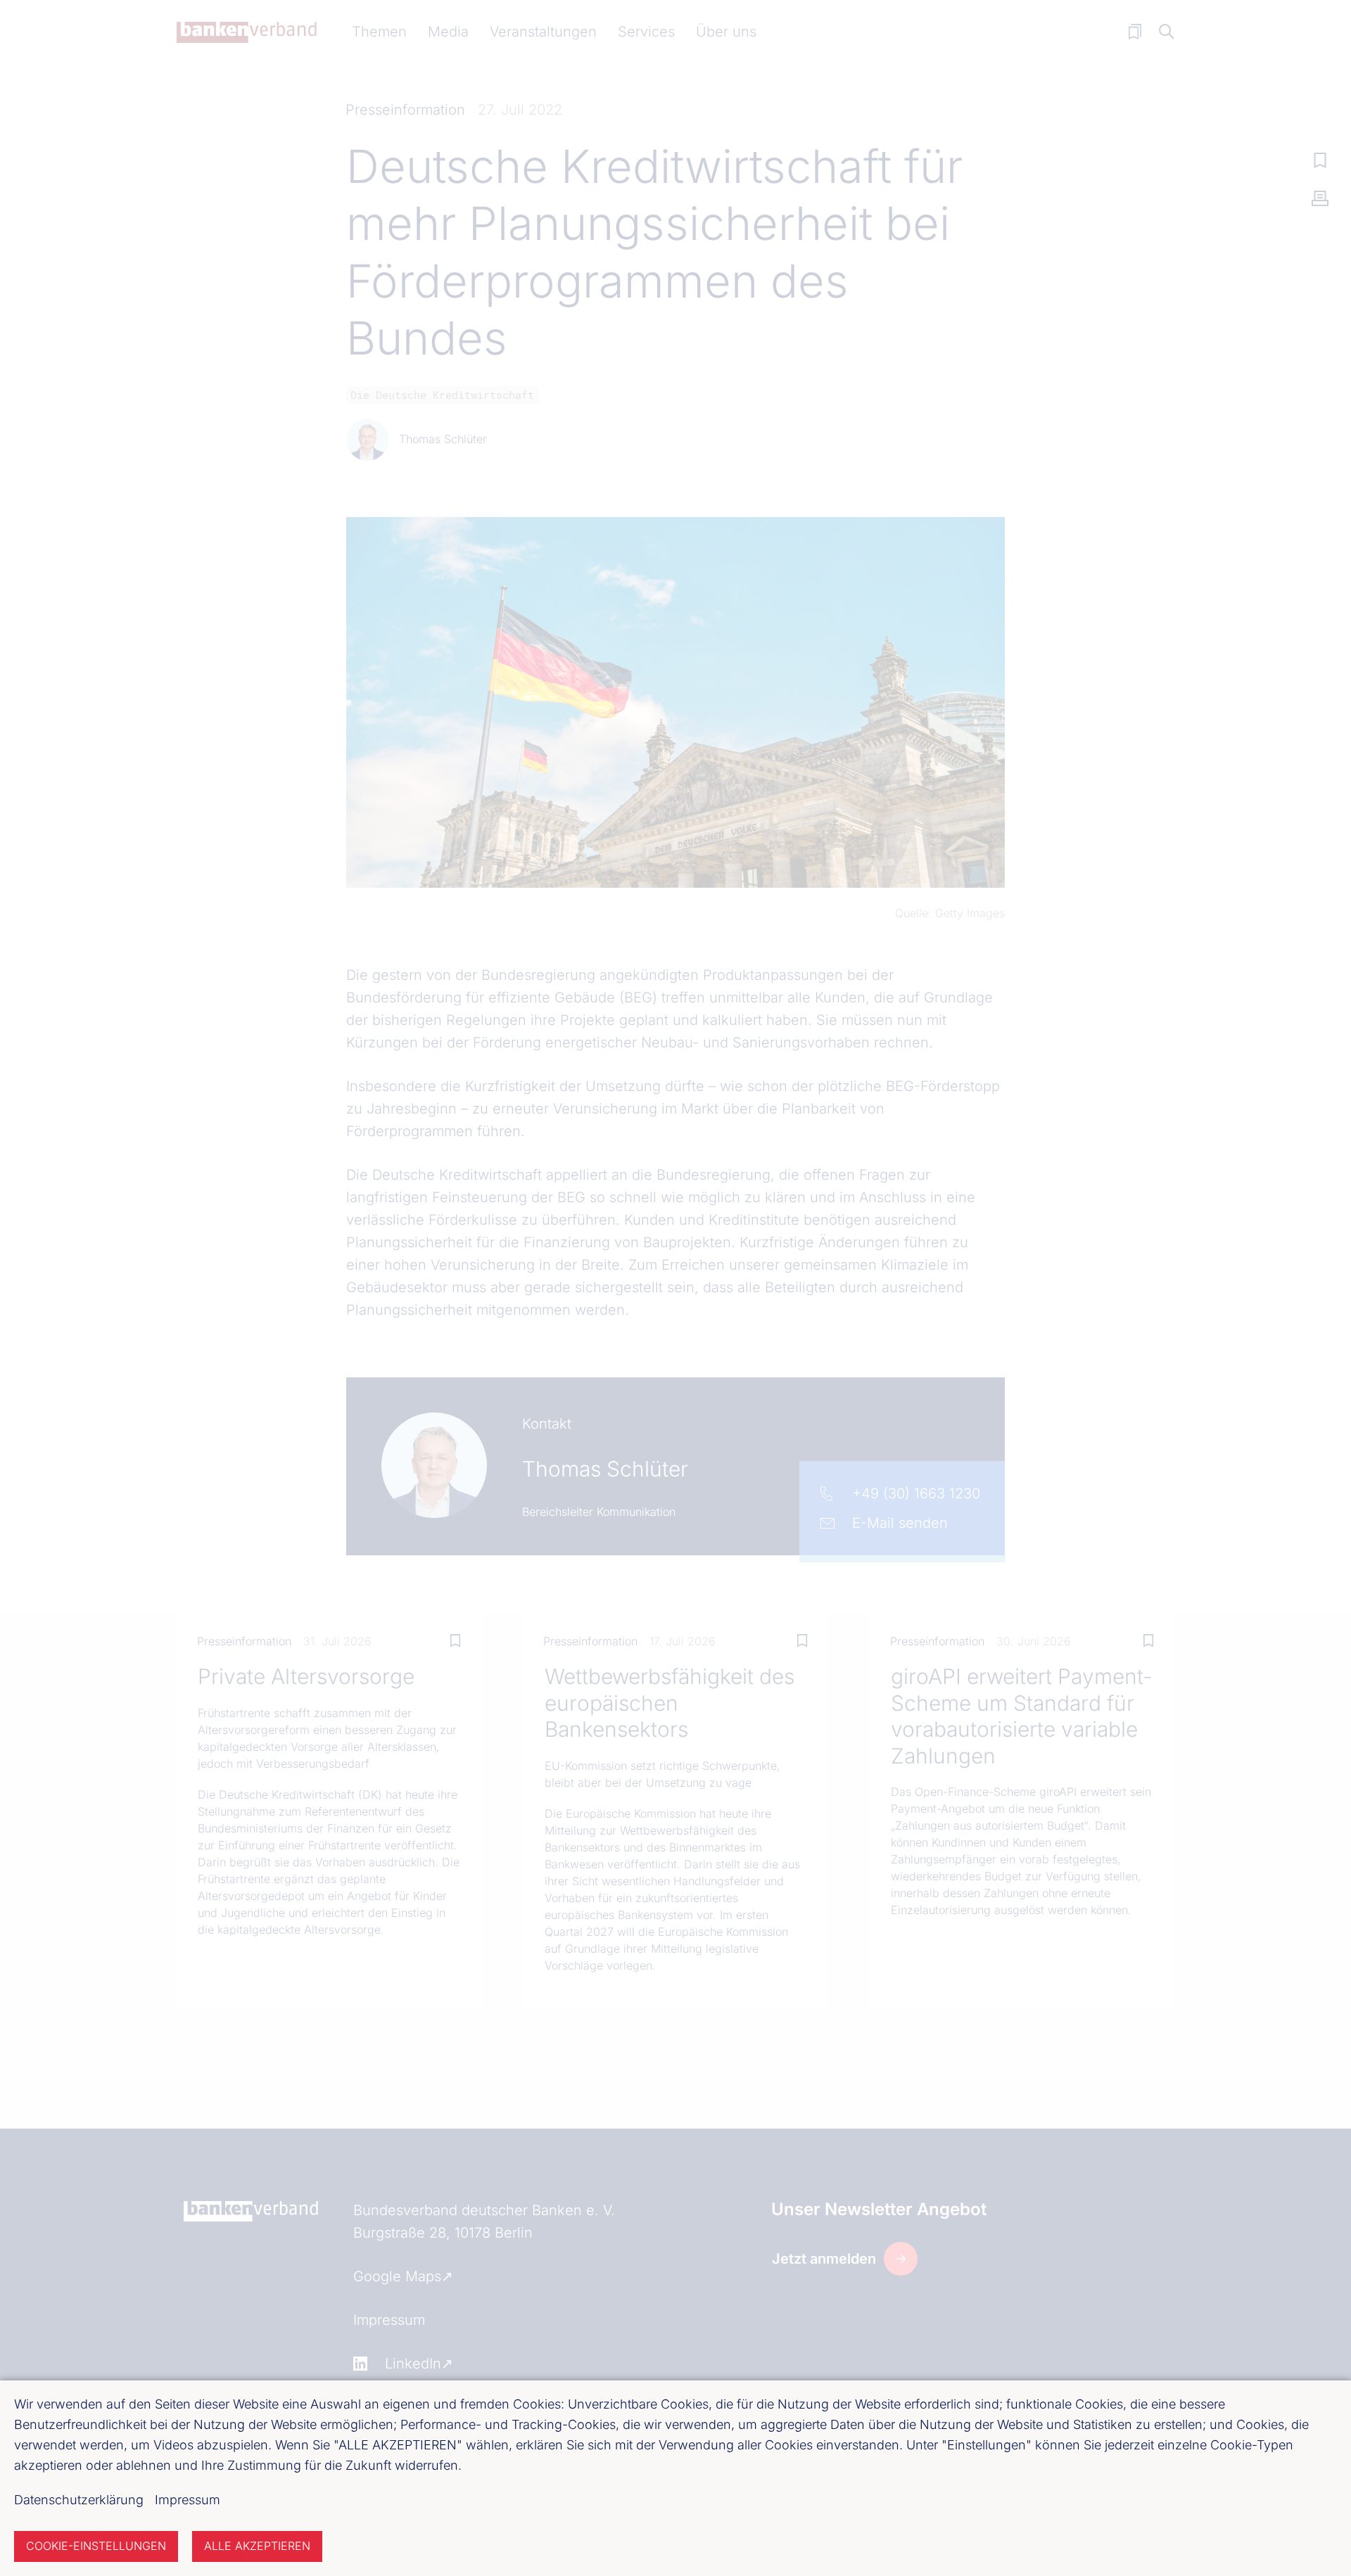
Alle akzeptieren (257, 2546)
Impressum (188, 2500)
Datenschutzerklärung (79, 2500)
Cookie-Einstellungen (96, 2546)
